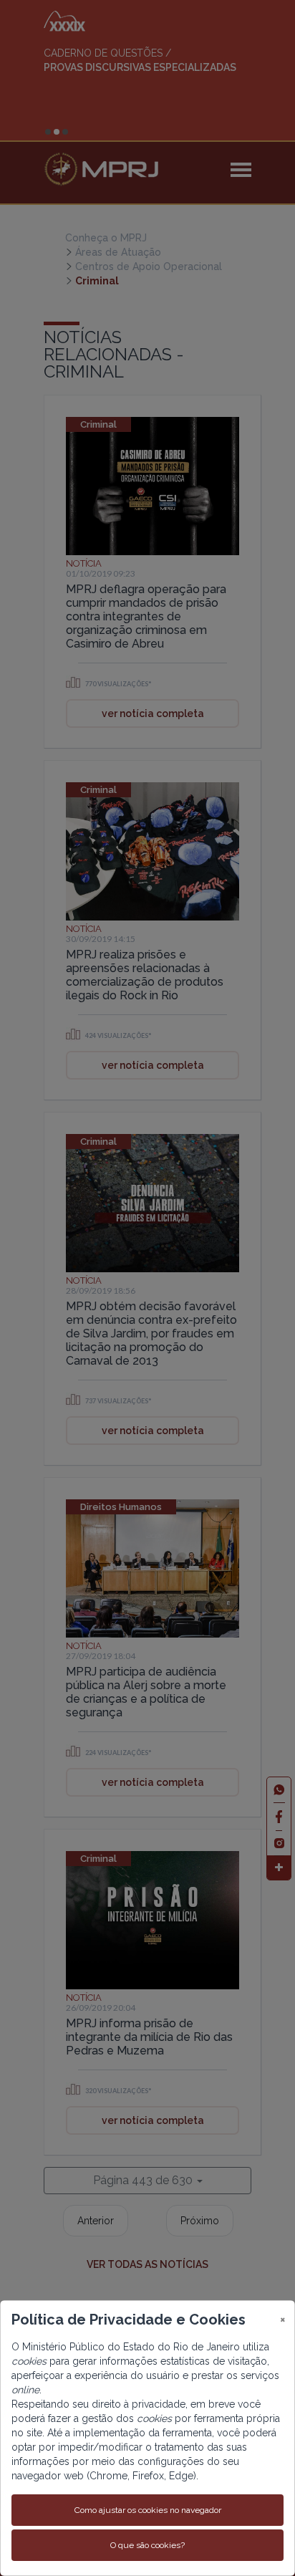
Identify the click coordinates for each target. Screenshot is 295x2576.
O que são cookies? (147, 2545)
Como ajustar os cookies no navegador (148, 2510)
